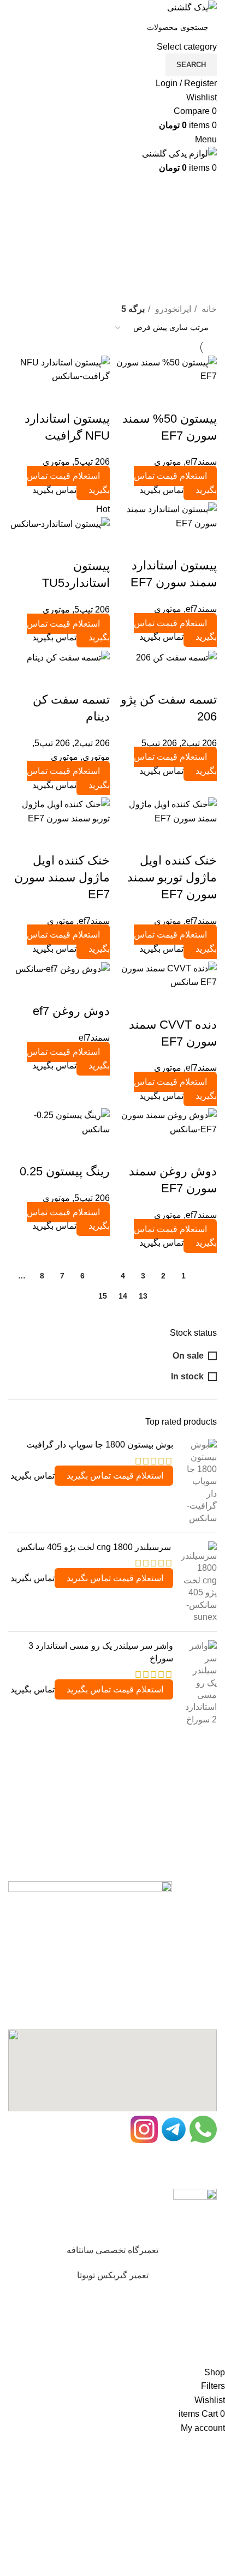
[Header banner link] (112, 1288)
